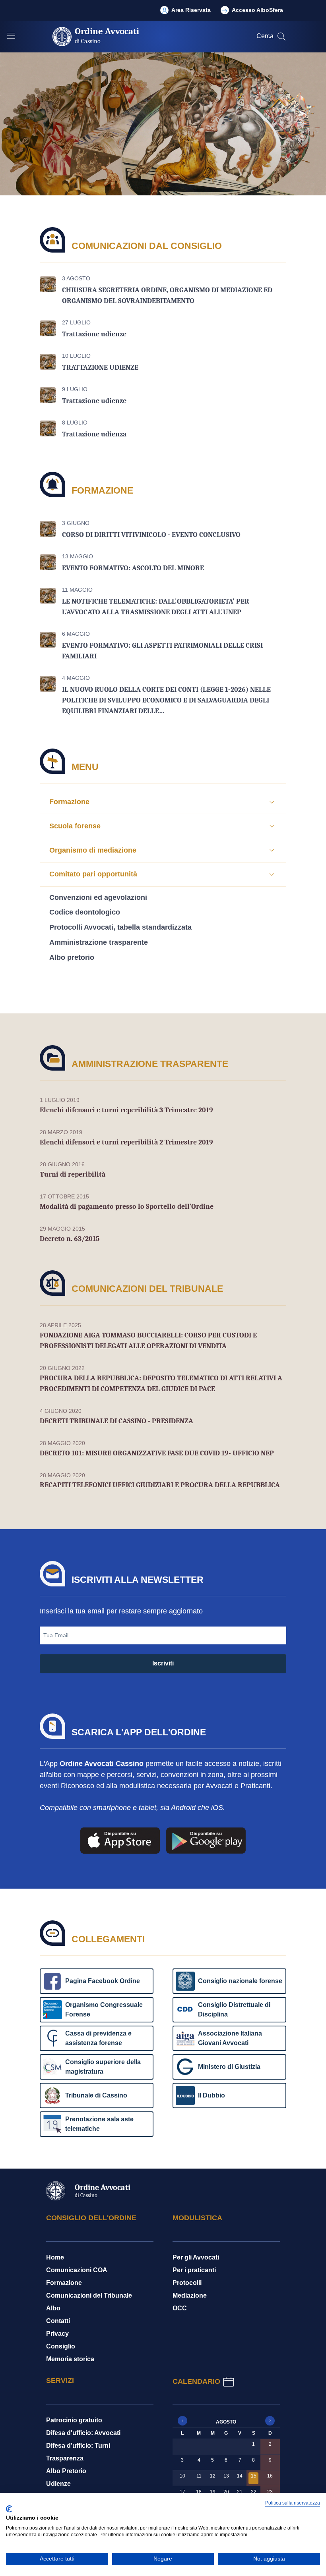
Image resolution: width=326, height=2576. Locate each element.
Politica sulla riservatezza (293, 2503)
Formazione (64, 2283)
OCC (180, 2308)
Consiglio (61, 2346)
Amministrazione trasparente (99, 942)
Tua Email (56, 1635)
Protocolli (187, 2283)
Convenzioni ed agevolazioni (98, 897)
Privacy (57, 2334)
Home (55, 2257)
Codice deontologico (85, 912)
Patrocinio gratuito (74, 2420)
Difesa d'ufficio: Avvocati (83, 2433)
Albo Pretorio (66, 2471)
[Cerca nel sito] (281, 37)
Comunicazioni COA (77, 2270)
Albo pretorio (72, 957)
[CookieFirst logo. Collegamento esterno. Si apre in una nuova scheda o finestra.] (9, 2509)
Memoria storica (70, 2359)
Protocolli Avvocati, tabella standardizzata (120, 927)
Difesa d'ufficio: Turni (78, 2446)
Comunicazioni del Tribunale (89, 2295)
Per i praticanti (194, 2270)
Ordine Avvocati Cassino (102, 1764)
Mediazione (190, 2295)
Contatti (58, 2321)
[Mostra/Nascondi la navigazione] (11, 36)
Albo (53, 2308)
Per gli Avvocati (196, 2257)
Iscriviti (163, 1663)
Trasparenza (65, 2458)
